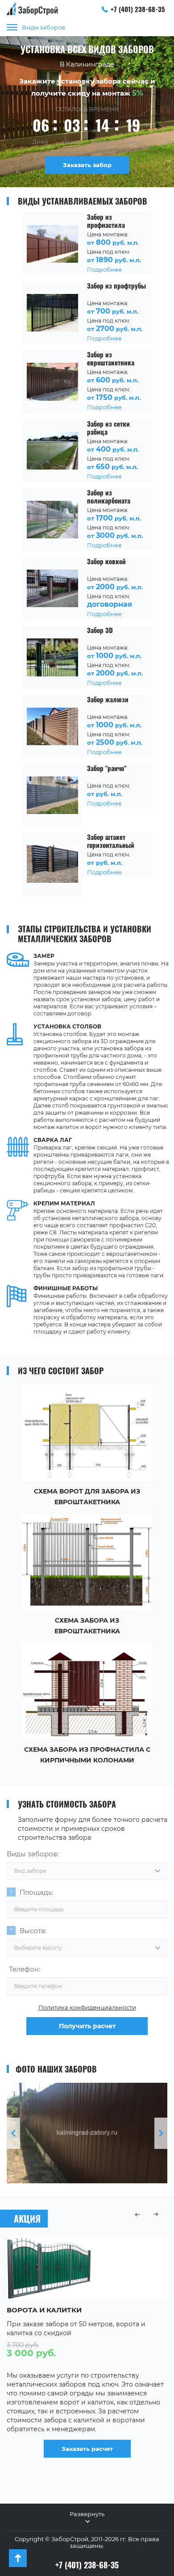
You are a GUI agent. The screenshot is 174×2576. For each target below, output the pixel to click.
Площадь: (36, 1892)
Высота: (33, 1931)
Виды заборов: (33, 1854)
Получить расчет (87, 2026)
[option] (87, 2133)
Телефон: (25, 1969)
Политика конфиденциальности (87, 2007)
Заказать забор (87, 165)
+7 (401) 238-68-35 (138, 9)
